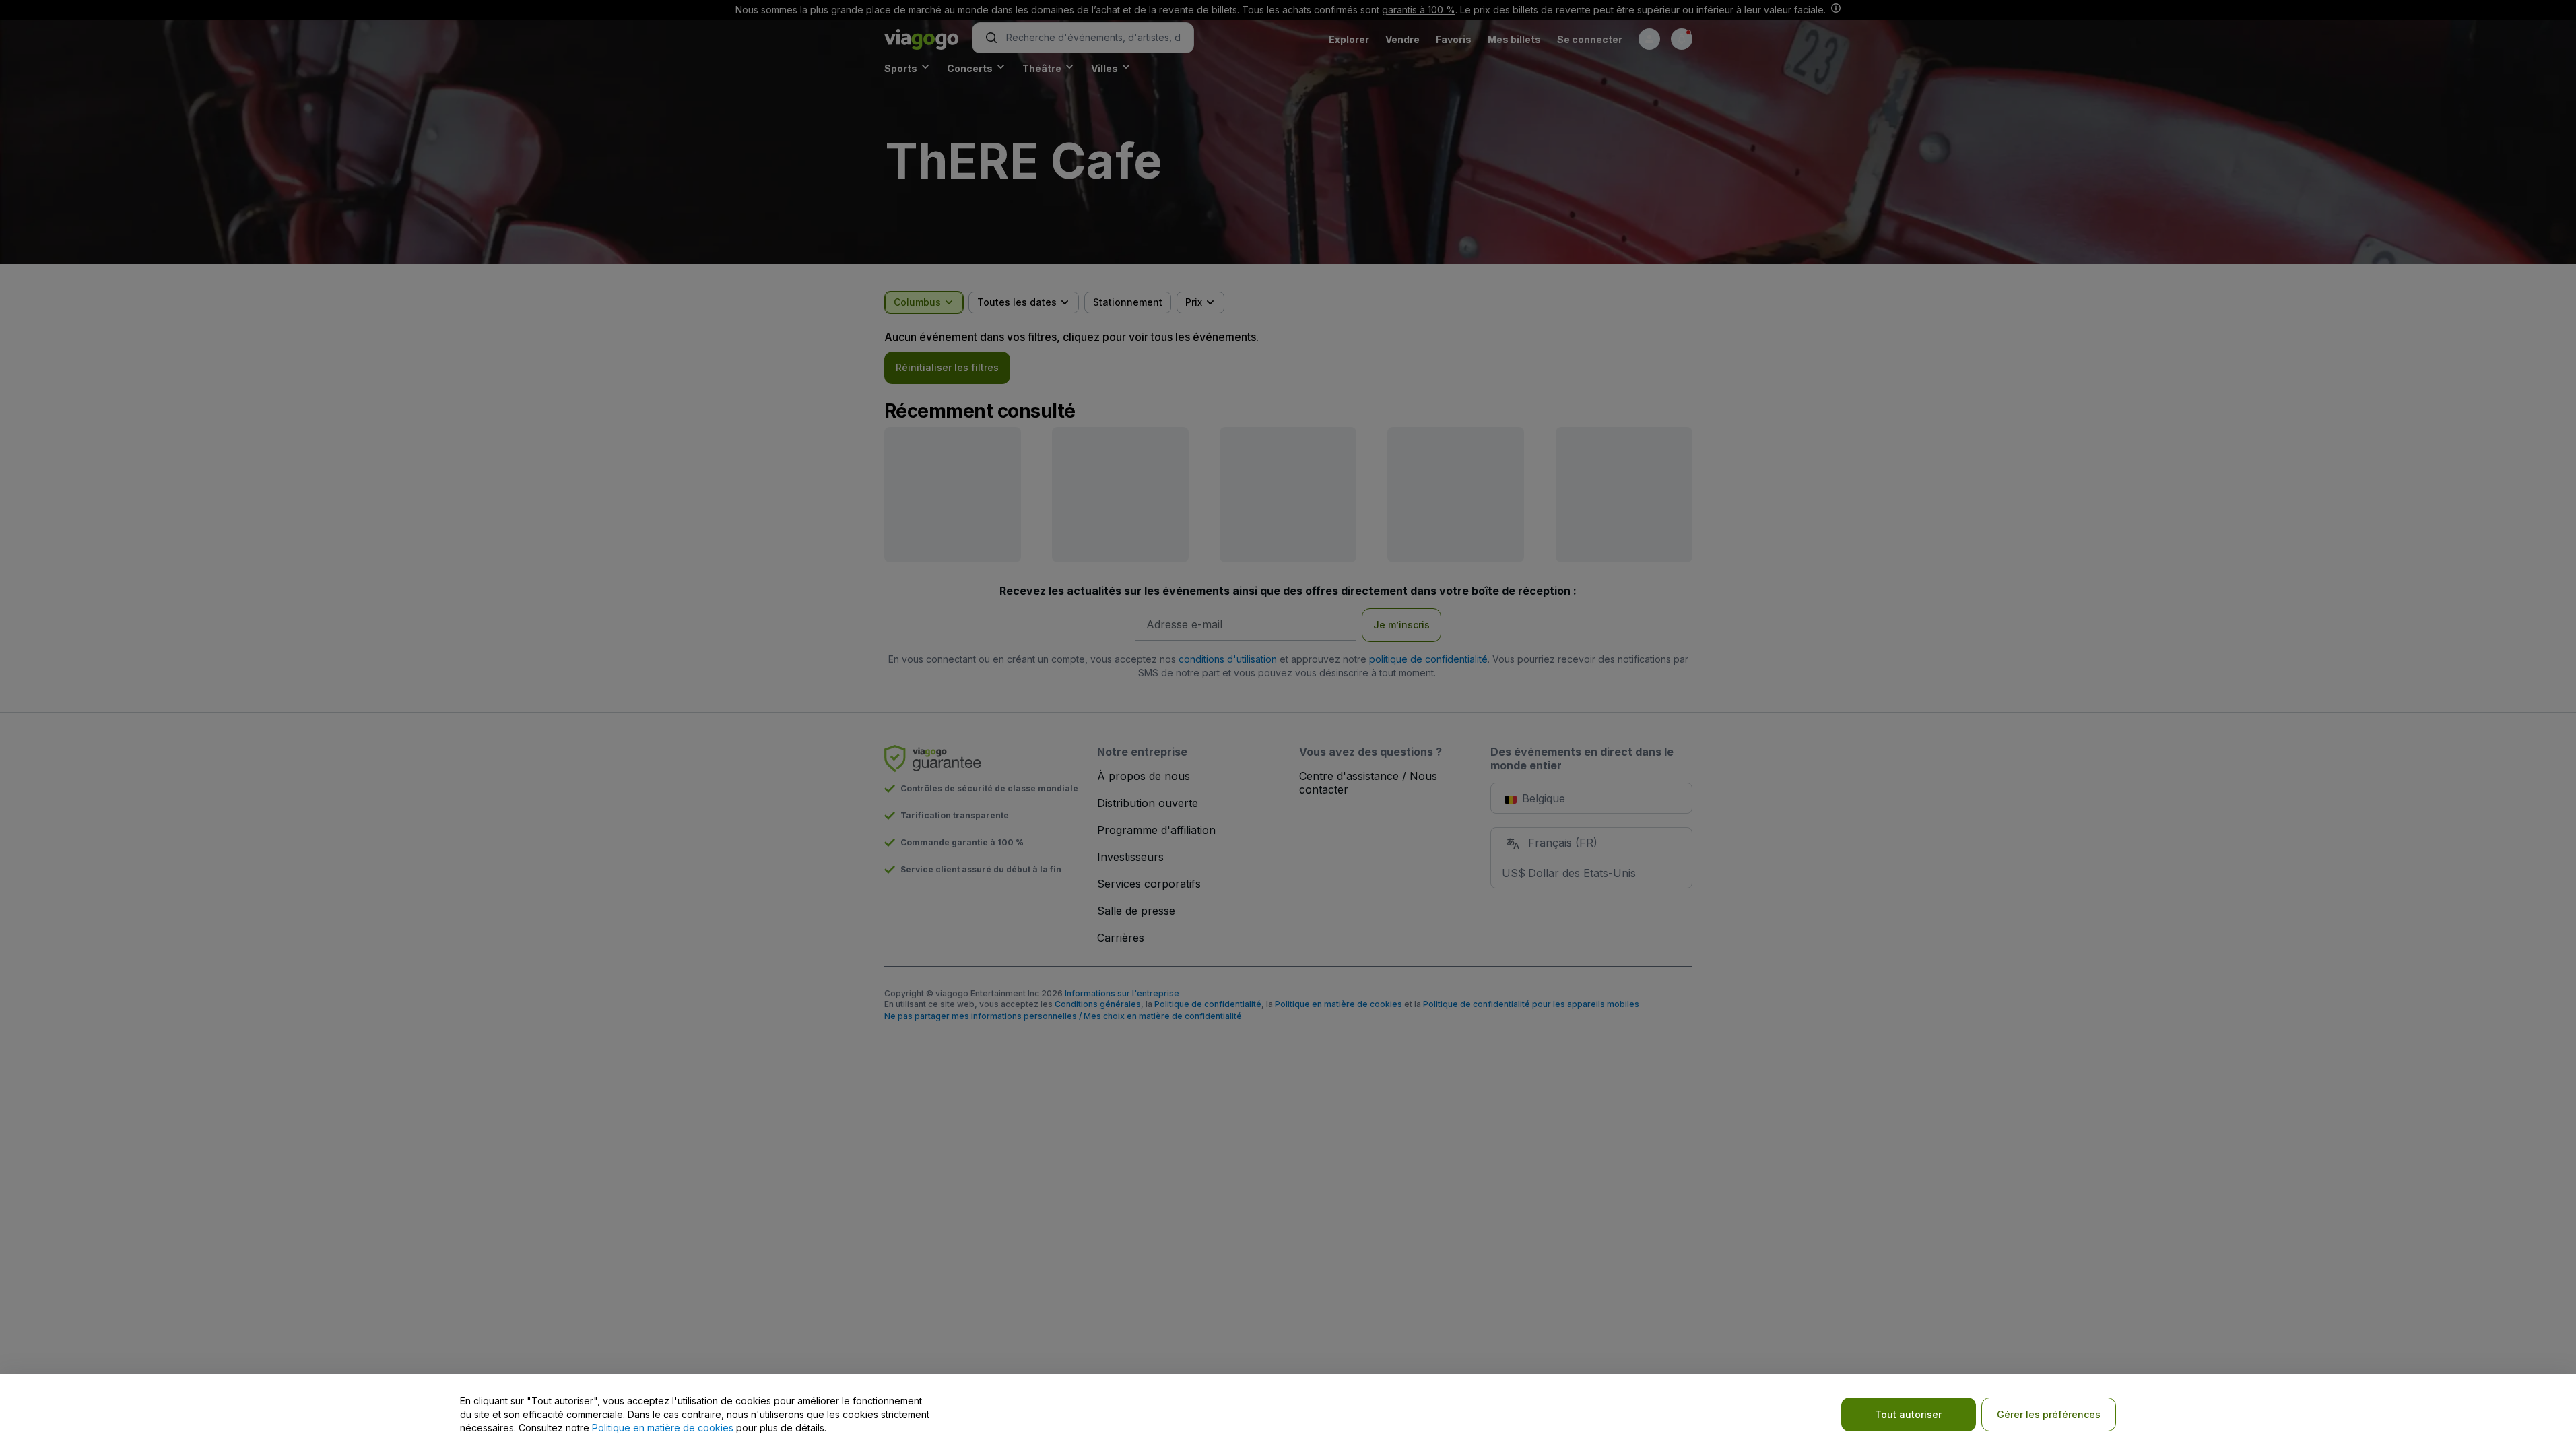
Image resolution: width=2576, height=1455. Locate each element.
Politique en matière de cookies (663, 1428)
